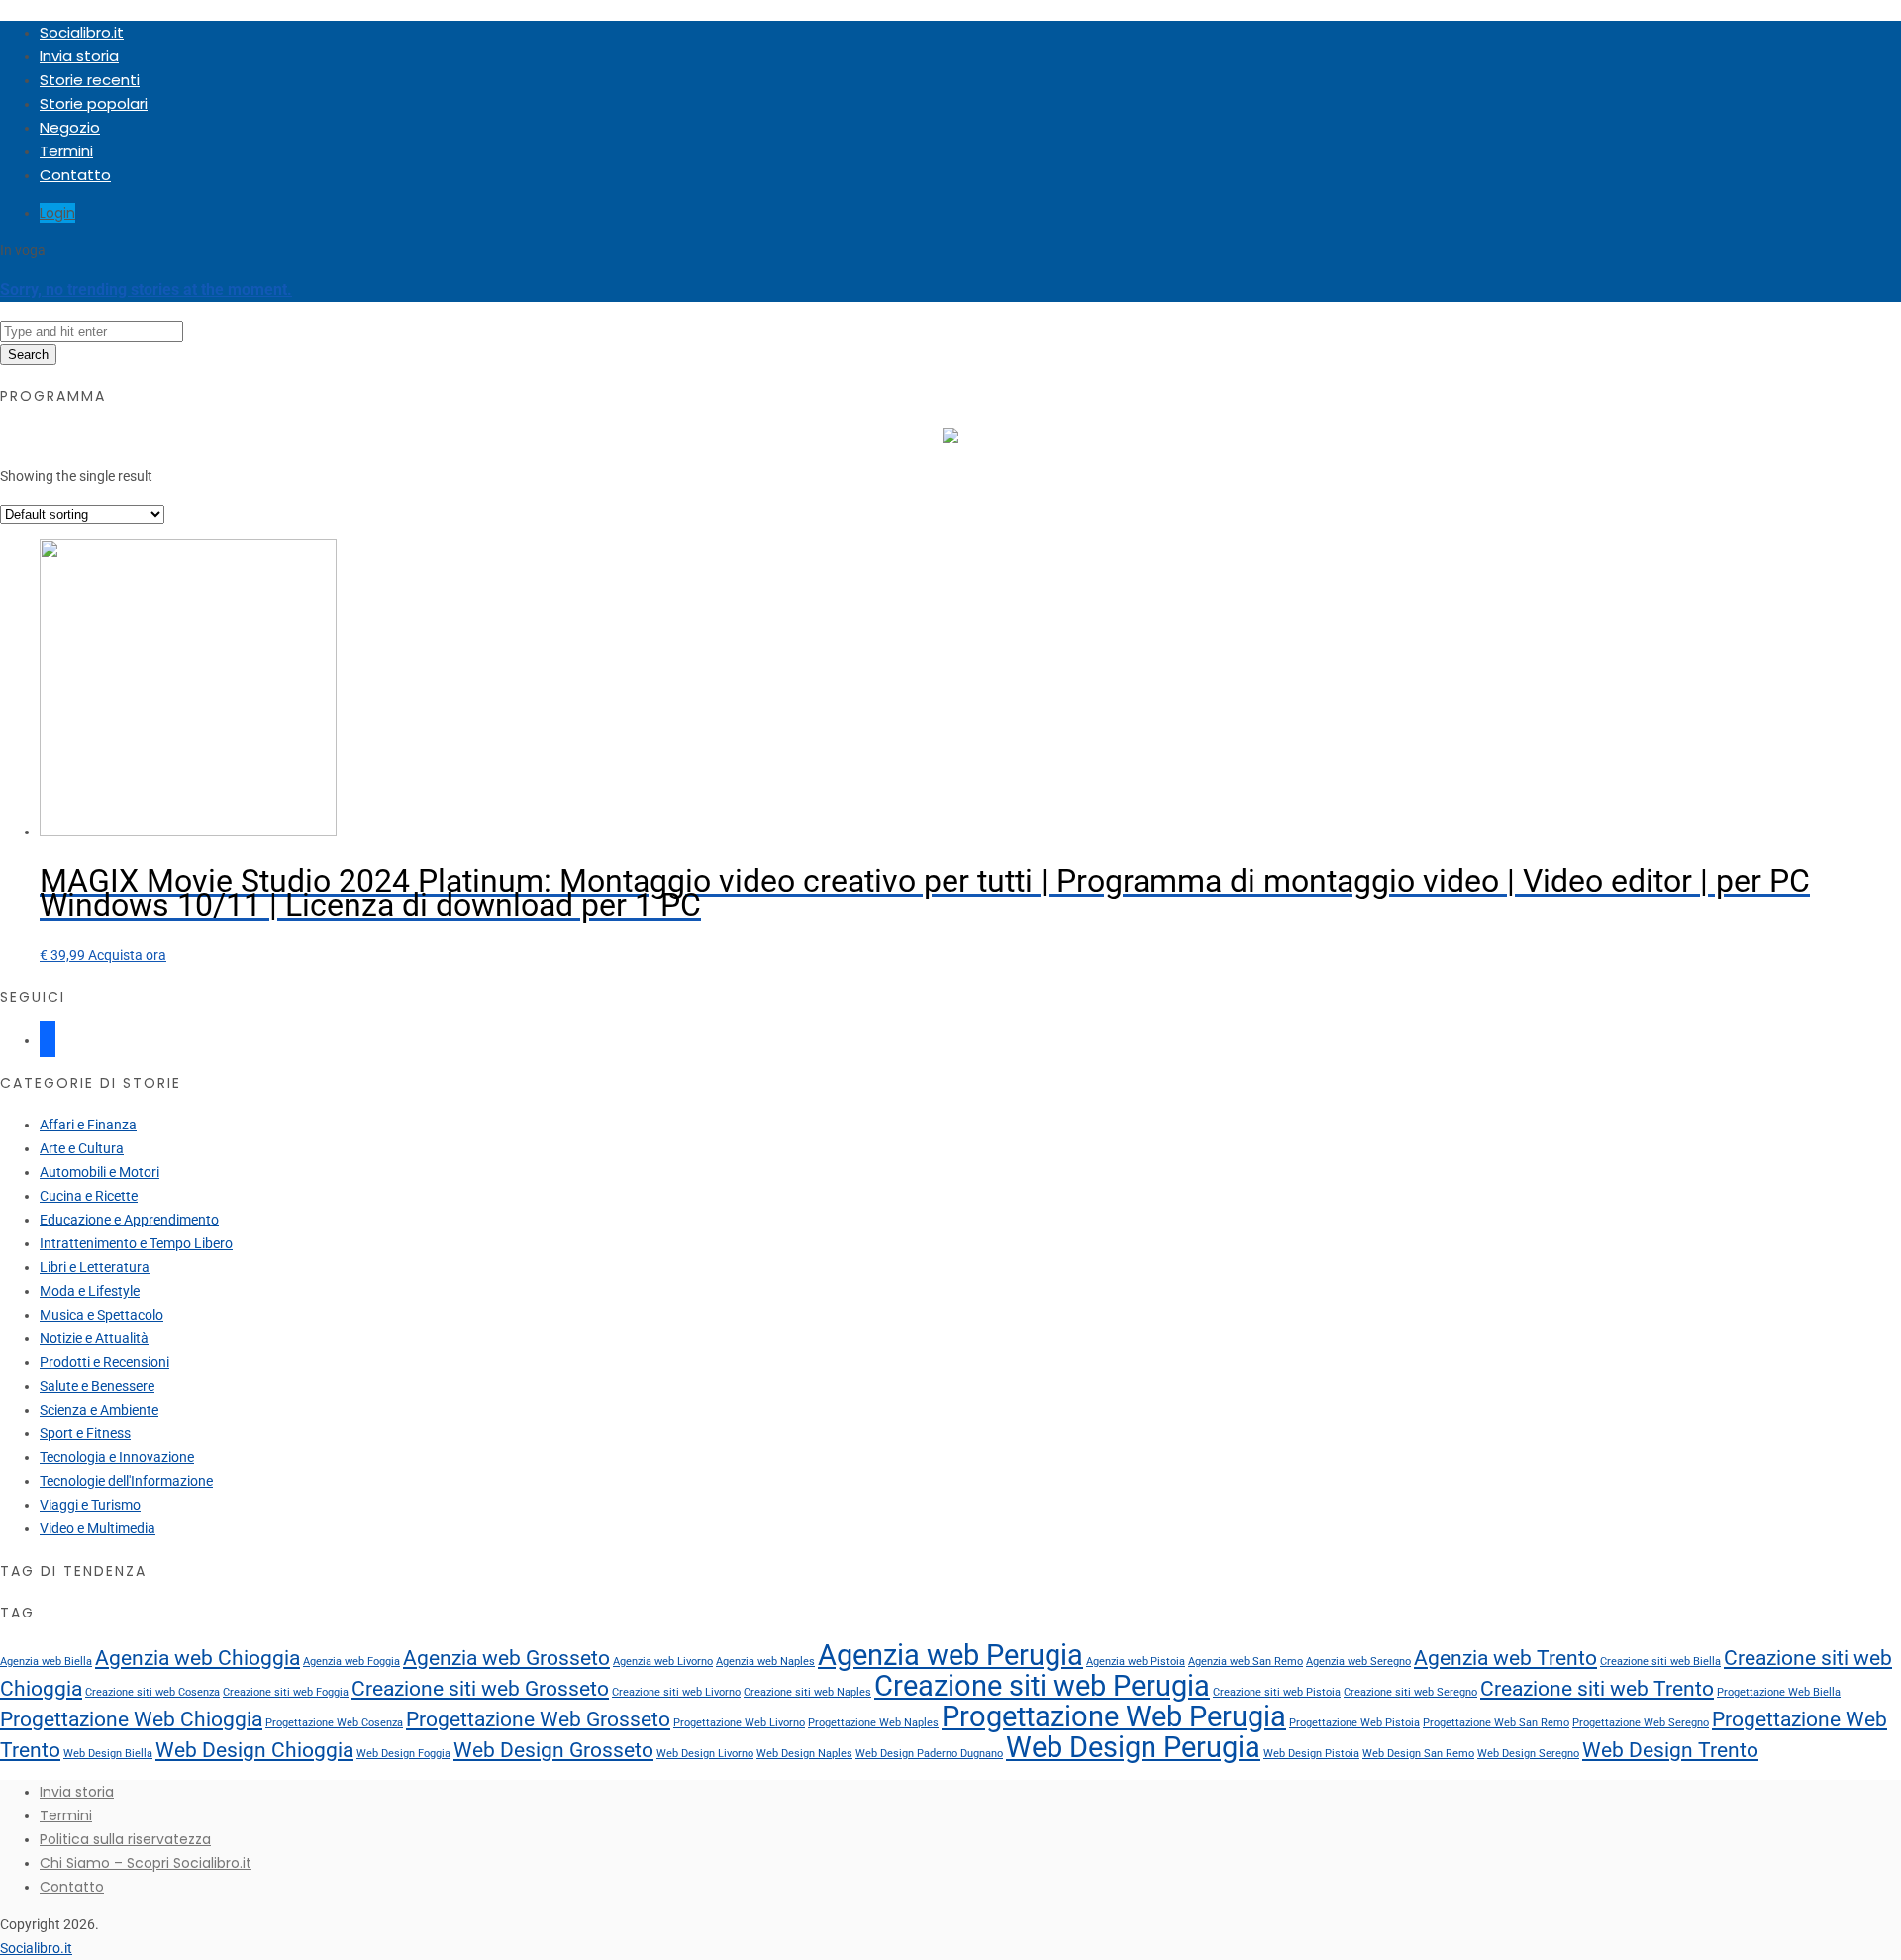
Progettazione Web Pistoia (1354, 1723)
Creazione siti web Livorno (676, 1692)
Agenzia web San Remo (1246, 1662)
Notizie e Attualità (94, 1338)
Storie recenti (90, 80)
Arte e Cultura (82, 1148)
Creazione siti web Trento (1597, 1689)
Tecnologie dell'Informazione (126, 1481)
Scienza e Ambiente (99, 1410)
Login (57, 213)
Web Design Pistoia (1311, 1754)
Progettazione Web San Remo (1496, 1723)
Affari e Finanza (88, 1125)
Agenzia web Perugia (950, 1655)
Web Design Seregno (1528, 1754)
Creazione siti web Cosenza (152, 1692)
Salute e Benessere (97, 1386)
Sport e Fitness (85, 1433)
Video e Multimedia (98, 1528)
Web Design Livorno (705, 1754)
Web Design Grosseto (553, 1750)
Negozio (70, 127)
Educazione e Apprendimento (129, 1220)
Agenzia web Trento (1505, 1658)
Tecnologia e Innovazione (117, 1457)
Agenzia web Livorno (663, 1662)
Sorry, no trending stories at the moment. (146, 290)
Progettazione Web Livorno (739, 1723)
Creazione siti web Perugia (1042, 1686)
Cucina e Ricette (89, 1196)
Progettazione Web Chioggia (131, 1719)
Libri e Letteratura (95, 1267)
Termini (66, 151)
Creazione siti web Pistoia (1277, 1692)
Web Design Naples (804, 1754)
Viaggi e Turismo (90, 1505)
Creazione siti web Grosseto (480, 1689)
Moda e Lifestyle (90, 1291)
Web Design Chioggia (254, 1750)
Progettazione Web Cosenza (334, 1723)
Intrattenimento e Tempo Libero (136, 1243)
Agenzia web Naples (765, 1662)
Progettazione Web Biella (1779, 1692)
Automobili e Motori (100, 1172)
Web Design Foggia (403, 1754)
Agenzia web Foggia (351, 1662)
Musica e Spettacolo (101, 1315)
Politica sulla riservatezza (125, 1839)
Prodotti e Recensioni (104, 1362)
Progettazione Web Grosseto (538, 1719)
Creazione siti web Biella (1660, 1662)
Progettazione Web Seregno (1641, 1723)
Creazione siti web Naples (807, 1692)
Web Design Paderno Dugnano (929, 1754)
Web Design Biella (108, 1754)
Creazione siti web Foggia (286, 1692)
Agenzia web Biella (46, 1662)
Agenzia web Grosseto (506, 1658)
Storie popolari (94, 103)
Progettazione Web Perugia (1114, 1716)
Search (28, 355)
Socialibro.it (82, 32)
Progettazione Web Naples (873, 1723)
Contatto (75, 175)
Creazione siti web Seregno (1410, 1692)
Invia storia (79, 56)
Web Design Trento (1670, 1750)
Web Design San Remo (1418, 1754)
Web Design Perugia (1133, 1747)
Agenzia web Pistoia (1136, 1662)
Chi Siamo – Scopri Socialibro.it (146, 1863)
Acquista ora (127, 955)
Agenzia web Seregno (1358, 1662)
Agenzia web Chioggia (198, 1658)
